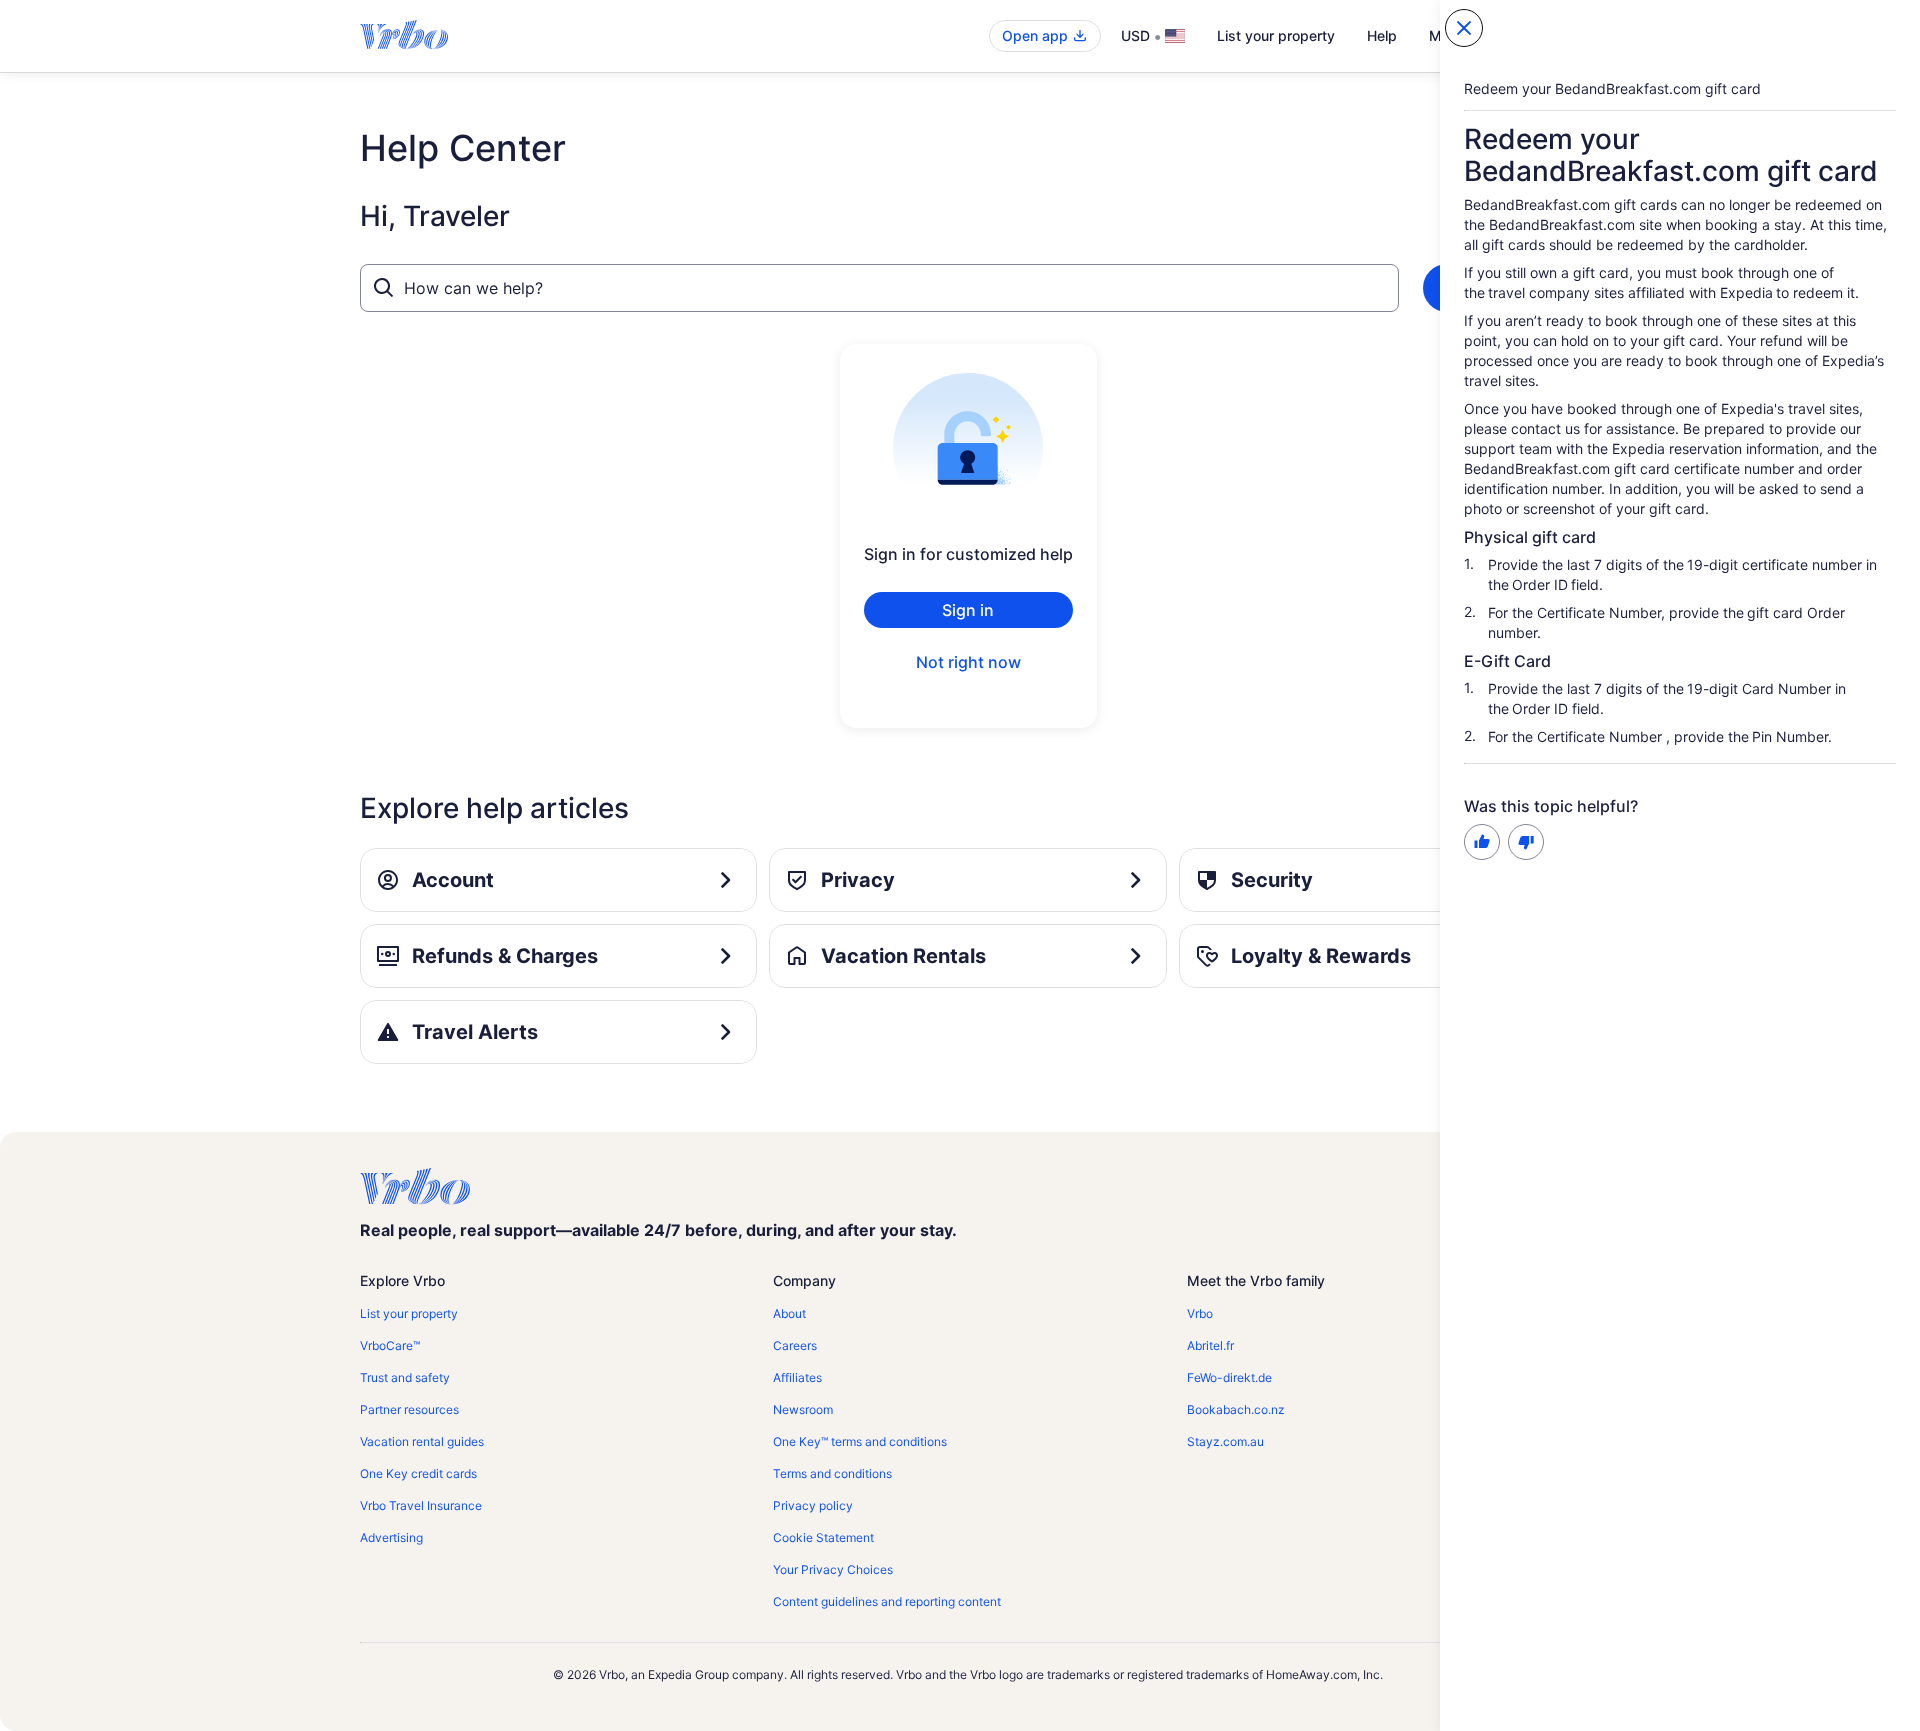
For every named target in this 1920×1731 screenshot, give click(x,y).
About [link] (789, 1313)
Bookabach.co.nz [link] (1236, 1409)
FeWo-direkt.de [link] (1229, 1377)
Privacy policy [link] (813, 1505)
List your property (1276, 35)
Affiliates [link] (797, 1377)
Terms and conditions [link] (832, 1473)
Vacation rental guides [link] (422, 1441)
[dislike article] (1526, 842)
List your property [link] (409, 1313)
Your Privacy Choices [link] (833, 1569)
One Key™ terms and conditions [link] (860, 1441)
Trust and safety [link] (405, 1377)
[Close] (1464, 28)
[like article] (1482, 842)
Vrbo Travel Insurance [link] (421, 1505)
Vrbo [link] (1200, 1313)
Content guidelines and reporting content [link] (887, 1601)
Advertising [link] (391, 1537)
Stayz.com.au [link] (1225, 1441)
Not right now (968, 662)
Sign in (968, 610)
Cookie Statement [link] (823, 1537)
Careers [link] (795, 1345)
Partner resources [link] (409, 1409)
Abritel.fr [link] (1210, 1345)
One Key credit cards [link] (418, 1473)
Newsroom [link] (803, 1409)
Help (1382, 35)
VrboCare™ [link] (390, 1345)
